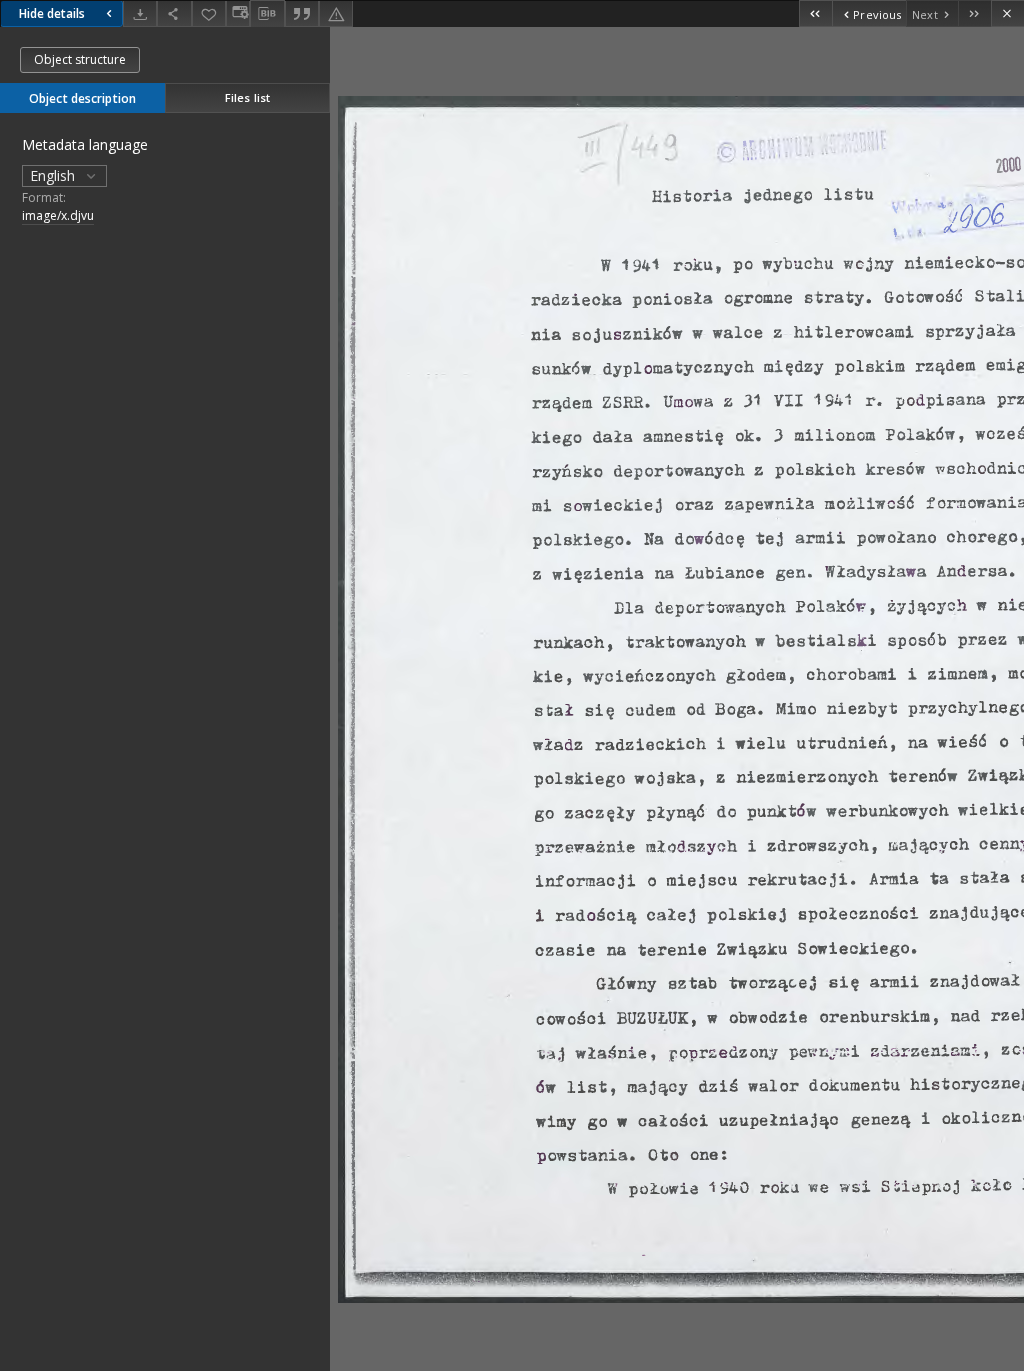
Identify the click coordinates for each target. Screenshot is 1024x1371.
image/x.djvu (58, 215)
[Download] (140, 13)
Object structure (80, 59)
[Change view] (238, 13)
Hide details (52, 13)
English (54, 175)
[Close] (1007, 13)
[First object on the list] (815, 13)
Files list (247, 97)
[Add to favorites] (209, 13)
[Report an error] (336, 13)
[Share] (174, 13)
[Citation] (302, 13)
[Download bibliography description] (267, 14)
